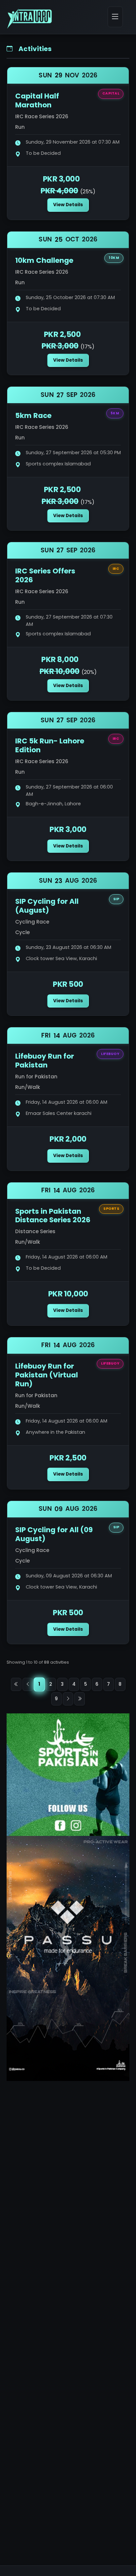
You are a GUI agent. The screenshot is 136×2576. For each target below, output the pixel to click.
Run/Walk (28, 1087)
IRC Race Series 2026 (42, 116)
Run (20, 127)
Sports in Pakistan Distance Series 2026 (53, 1216)
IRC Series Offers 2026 (45, 575)
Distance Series (35, 1231)
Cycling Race (32, 922)
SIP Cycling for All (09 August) (54, 1534)
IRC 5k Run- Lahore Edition (50, 745)
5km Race (33, 415)
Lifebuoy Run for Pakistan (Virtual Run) (47, 1375)
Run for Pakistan (36, 1077)
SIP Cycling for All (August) (47, 906)
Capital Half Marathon (37, 100)
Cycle (22, 932)
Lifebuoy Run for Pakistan (45, 1061)
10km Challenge (44, 260)
